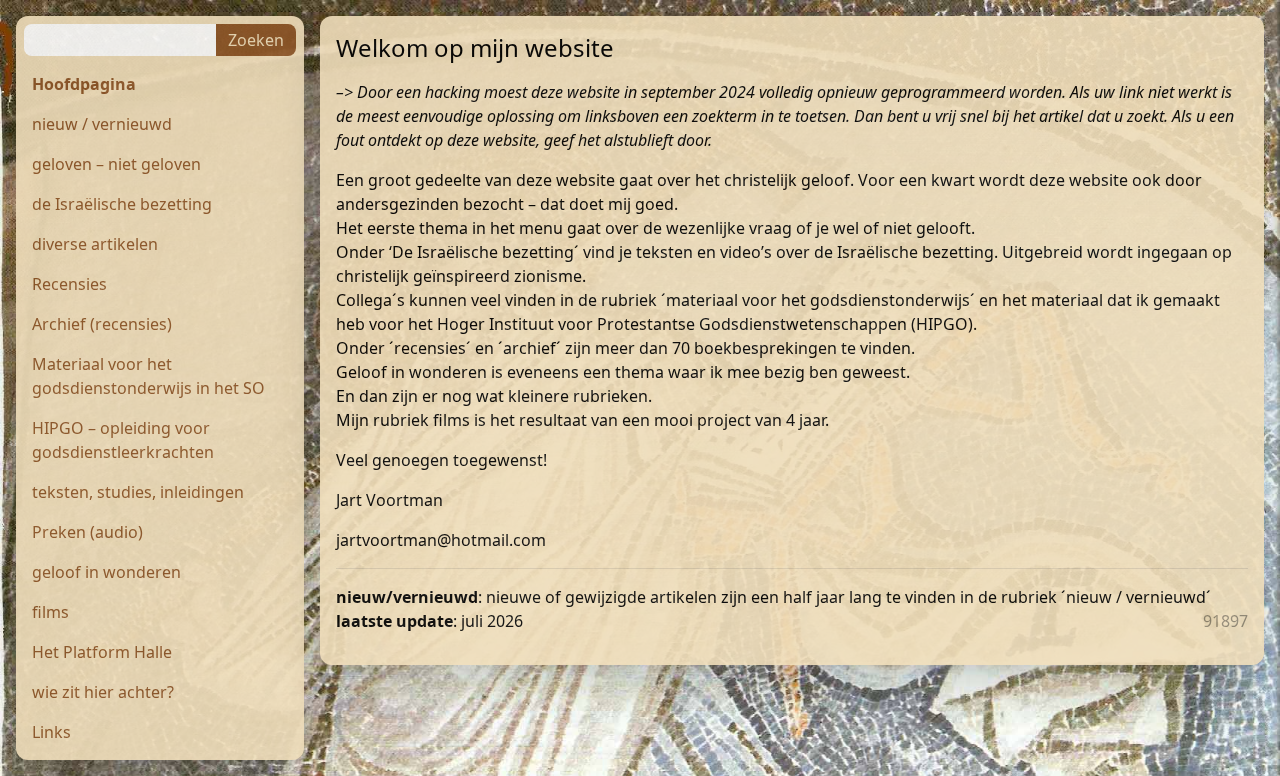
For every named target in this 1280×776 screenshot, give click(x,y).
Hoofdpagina (84, 84)
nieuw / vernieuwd (102, 124)
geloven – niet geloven (116, 164)
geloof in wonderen (106, 572)
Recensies (69, 284)
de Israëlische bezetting (122, 204)
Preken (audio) (87, 532)
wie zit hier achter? (103, 692)
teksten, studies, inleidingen (138, 492)
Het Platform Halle (102, 652)
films (50, 612)
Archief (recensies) (102, 324)
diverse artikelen (95, 244)
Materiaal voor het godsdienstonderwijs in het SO (148, 376)
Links (51, 732)
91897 (1225, 621)
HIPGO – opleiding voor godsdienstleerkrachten (123, 440)
